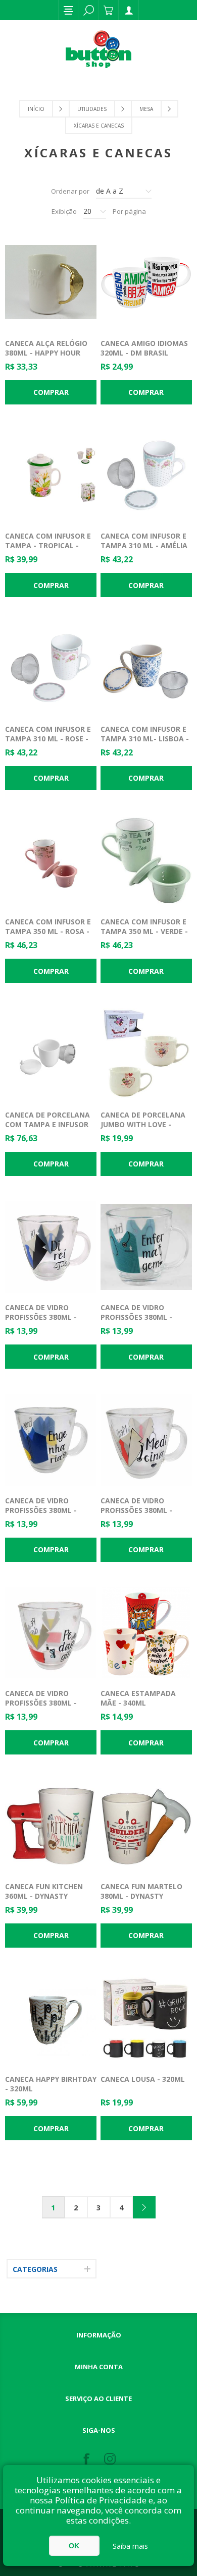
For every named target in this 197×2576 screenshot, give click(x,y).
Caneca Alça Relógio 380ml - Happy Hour (46, 348)
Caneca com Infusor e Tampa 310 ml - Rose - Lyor (48, 739)
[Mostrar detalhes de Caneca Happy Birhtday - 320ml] (51, 2019)
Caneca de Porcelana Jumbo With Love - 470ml (143, 1124)
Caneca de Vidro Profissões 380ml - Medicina (136, 1510)
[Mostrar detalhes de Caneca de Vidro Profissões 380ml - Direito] (51, 1247)
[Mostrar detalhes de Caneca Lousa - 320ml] (146, 2019)
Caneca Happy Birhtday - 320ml (51, 2084)
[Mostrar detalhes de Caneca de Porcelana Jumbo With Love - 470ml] (146, 1054)
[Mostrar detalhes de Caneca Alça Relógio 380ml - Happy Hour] (51, 282)
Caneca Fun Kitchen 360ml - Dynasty (44, 1891)
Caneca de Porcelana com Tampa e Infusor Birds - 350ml (47, 1124)
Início (36, 109)
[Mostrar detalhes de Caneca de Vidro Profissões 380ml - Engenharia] (51, 1440)
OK (74, 2546)
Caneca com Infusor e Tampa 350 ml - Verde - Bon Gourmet (144, 931)
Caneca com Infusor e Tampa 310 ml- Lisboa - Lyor (145, 739)
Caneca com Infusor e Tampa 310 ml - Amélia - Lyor (144, 545)
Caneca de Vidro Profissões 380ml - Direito (41, 1317)
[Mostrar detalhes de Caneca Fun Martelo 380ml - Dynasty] (146, 1826)
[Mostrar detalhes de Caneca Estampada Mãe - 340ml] (146, 1633)
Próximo (144, 2207)
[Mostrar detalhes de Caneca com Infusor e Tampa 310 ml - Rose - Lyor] (51, 668)
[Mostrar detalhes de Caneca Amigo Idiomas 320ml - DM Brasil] (146, 282)
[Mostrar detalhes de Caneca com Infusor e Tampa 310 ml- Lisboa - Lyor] (146, 668)
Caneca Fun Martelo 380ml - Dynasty (141, 1891)
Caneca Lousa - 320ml (143, 2079)
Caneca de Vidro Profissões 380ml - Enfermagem (136, 1317)
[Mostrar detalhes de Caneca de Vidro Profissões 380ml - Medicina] (146, 1440)
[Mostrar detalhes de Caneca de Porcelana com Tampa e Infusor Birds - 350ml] (51, 1054)
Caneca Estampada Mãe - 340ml (138, 1698)
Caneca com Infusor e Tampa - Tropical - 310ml (48, 545)
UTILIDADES (92, 109)
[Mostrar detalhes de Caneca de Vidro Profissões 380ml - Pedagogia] (51, 1633)
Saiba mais (130, 2546)
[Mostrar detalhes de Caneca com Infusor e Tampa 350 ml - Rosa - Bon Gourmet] (51, 861)
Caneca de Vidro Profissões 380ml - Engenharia (41, 1510)
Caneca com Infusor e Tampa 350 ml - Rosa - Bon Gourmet (48, 931)
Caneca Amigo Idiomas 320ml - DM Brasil (144, 348)
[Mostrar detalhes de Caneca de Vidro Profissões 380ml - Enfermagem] (146, 1247)
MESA (146, 109)
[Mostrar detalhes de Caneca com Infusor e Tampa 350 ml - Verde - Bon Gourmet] (146, 861)
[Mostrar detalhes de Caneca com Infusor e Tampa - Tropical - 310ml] (51, 476)
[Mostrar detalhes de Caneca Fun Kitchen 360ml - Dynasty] (51, 1826)
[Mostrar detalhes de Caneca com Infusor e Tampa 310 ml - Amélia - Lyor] (146, 476)
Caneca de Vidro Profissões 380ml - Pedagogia (41, 1703)
